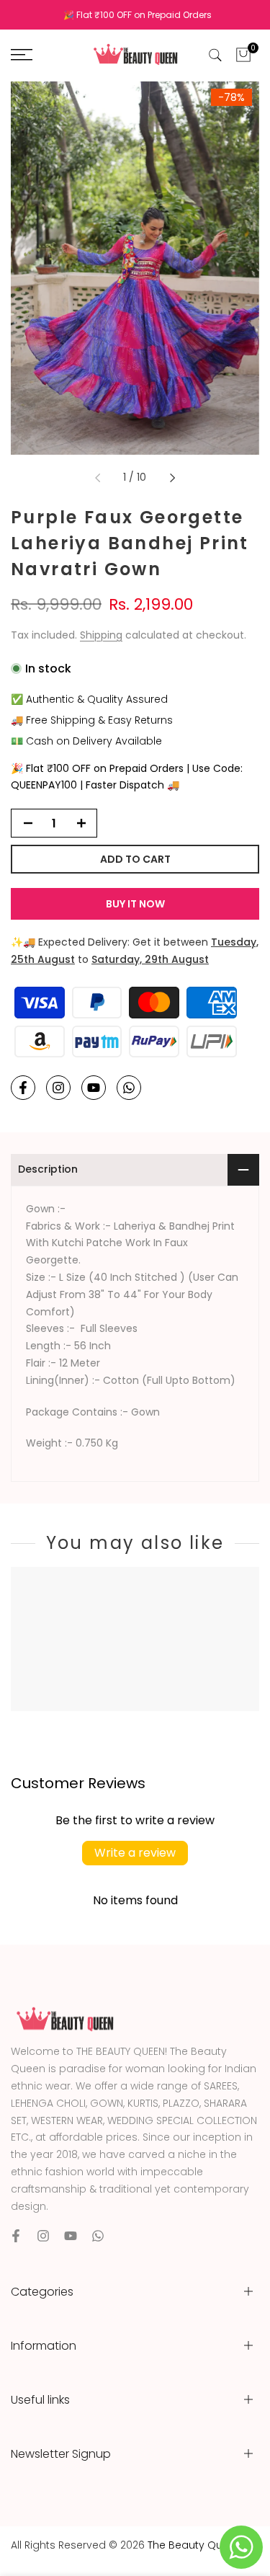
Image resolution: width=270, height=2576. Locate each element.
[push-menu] (22, 55)
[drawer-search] (215, 55)
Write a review (135, 1853)
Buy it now (135, 904)
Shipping (101, 635)
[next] (173, 478)
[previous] (97, 478)
